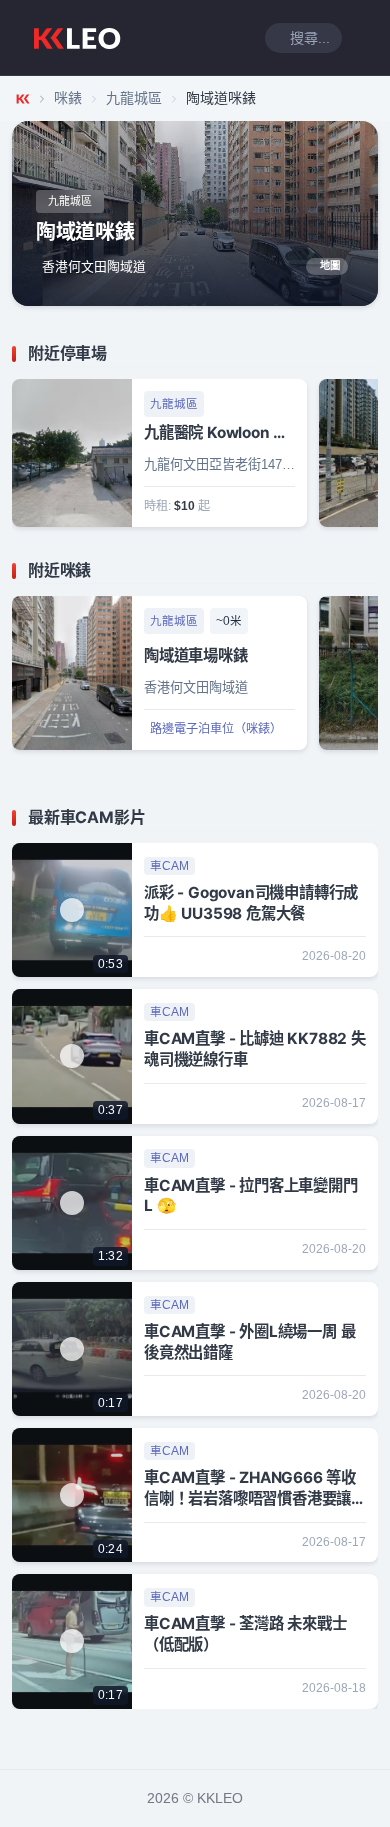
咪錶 (68, 98)
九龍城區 (134, 98)
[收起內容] (366, 354)
